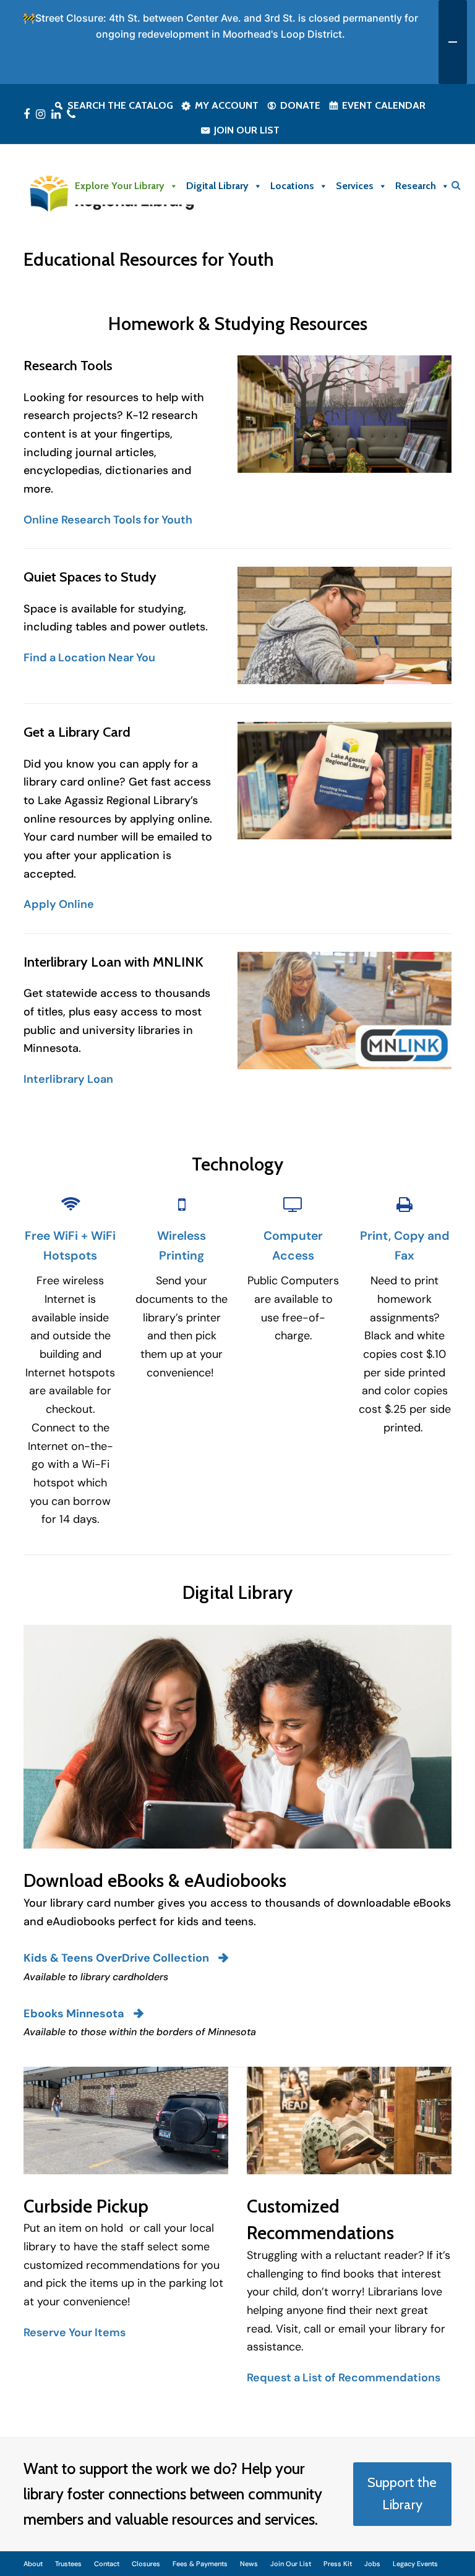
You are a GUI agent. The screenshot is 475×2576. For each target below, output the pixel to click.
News (249, 2564)
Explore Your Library (120, 186)
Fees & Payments (200, 2564)
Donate (300, 105)
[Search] (456, 185)
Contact (107, 2564)
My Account (227, 105)
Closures (146, 2564)
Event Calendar (384, 105)
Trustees (68, 2564)
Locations (292, 186)
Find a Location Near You (89, 658)
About (33, 2564)
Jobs (372, 2564)
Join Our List (247, 130)
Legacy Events (415, 2564)
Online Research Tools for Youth (108, 520)
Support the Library (402, 2494)
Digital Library (217, 186)
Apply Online (59, 904)
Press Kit (338, 2564)
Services (355, 186)
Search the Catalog (120, 105)
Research (416, 186)
